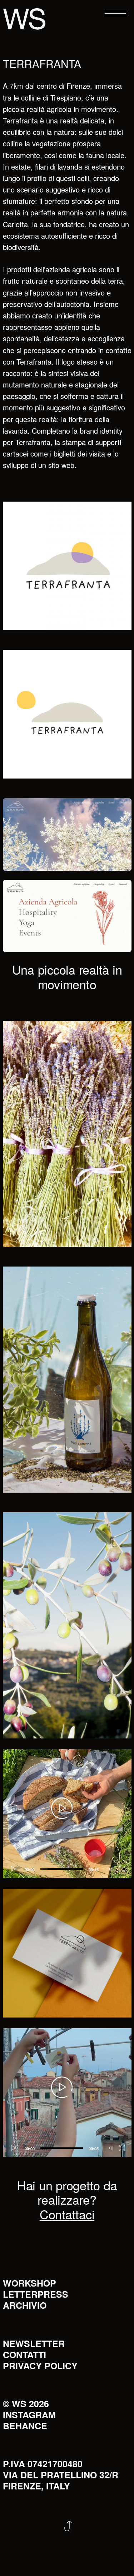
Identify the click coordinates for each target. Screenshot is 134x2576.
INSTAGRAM (29, 2415)
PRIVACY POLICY (40, 2366)
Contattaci (67, 2214)
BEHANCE (25, 2426)
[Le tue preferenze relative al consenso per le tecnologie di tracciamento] (121, 2563)
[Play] (12, 1869)
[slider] (62, 1869)
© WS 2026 (26, 2404)
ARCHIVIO (25, 2305)
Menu (110, 14)
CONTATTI (24, 2355)
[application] (67, 1814)
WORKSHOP (29, 2283)
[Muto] (111, 1869)
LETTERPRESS (36, 2294)
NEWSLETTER (34, 2343)
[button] (62, 1808)
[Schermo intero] (123, 1869)
